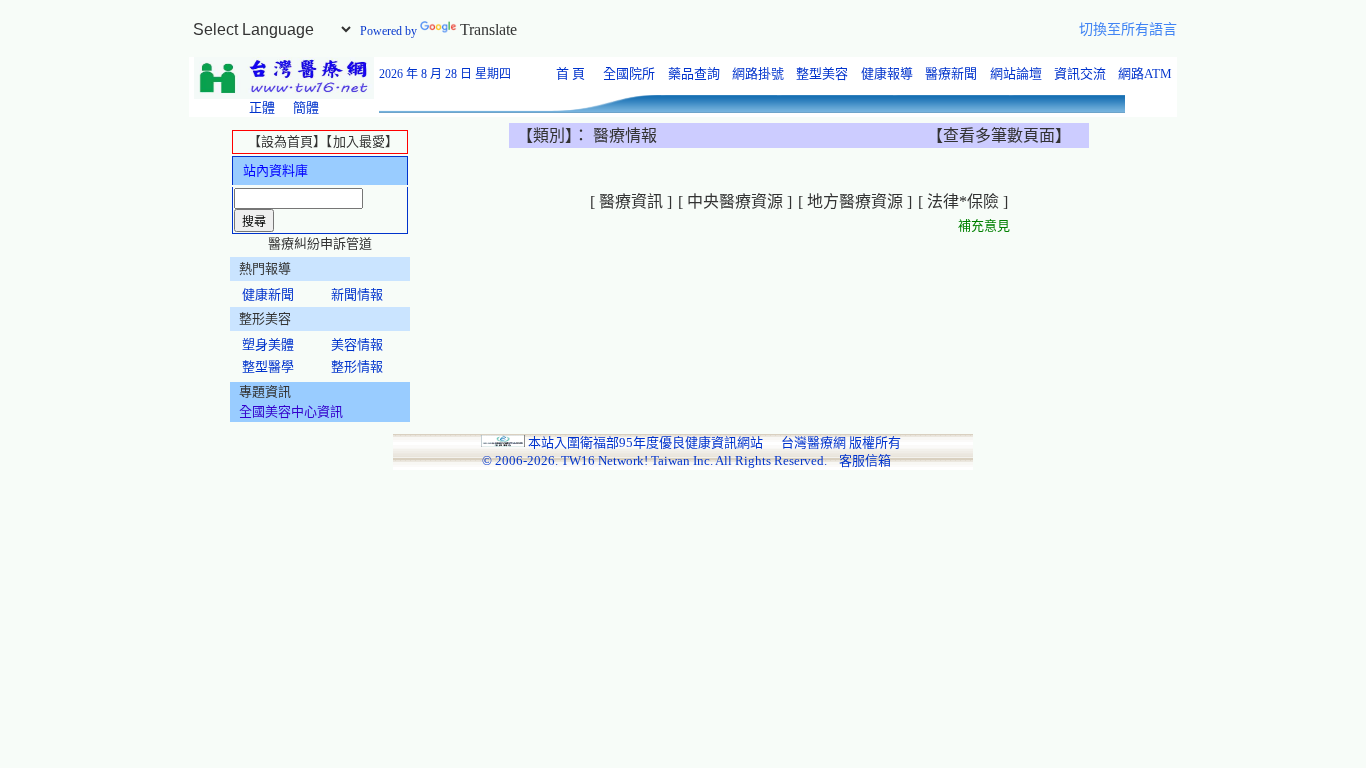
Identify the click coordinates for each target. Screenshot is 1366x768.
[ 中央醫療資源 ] (735, 201)
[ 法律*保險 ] (963, 201)
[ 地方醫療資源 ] (855, 201)
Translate (488, 29)
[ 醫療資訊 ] (631, 201)
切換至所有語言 (1128, 29)
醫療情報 (625, 135)
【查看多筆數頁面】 (999, 135)
